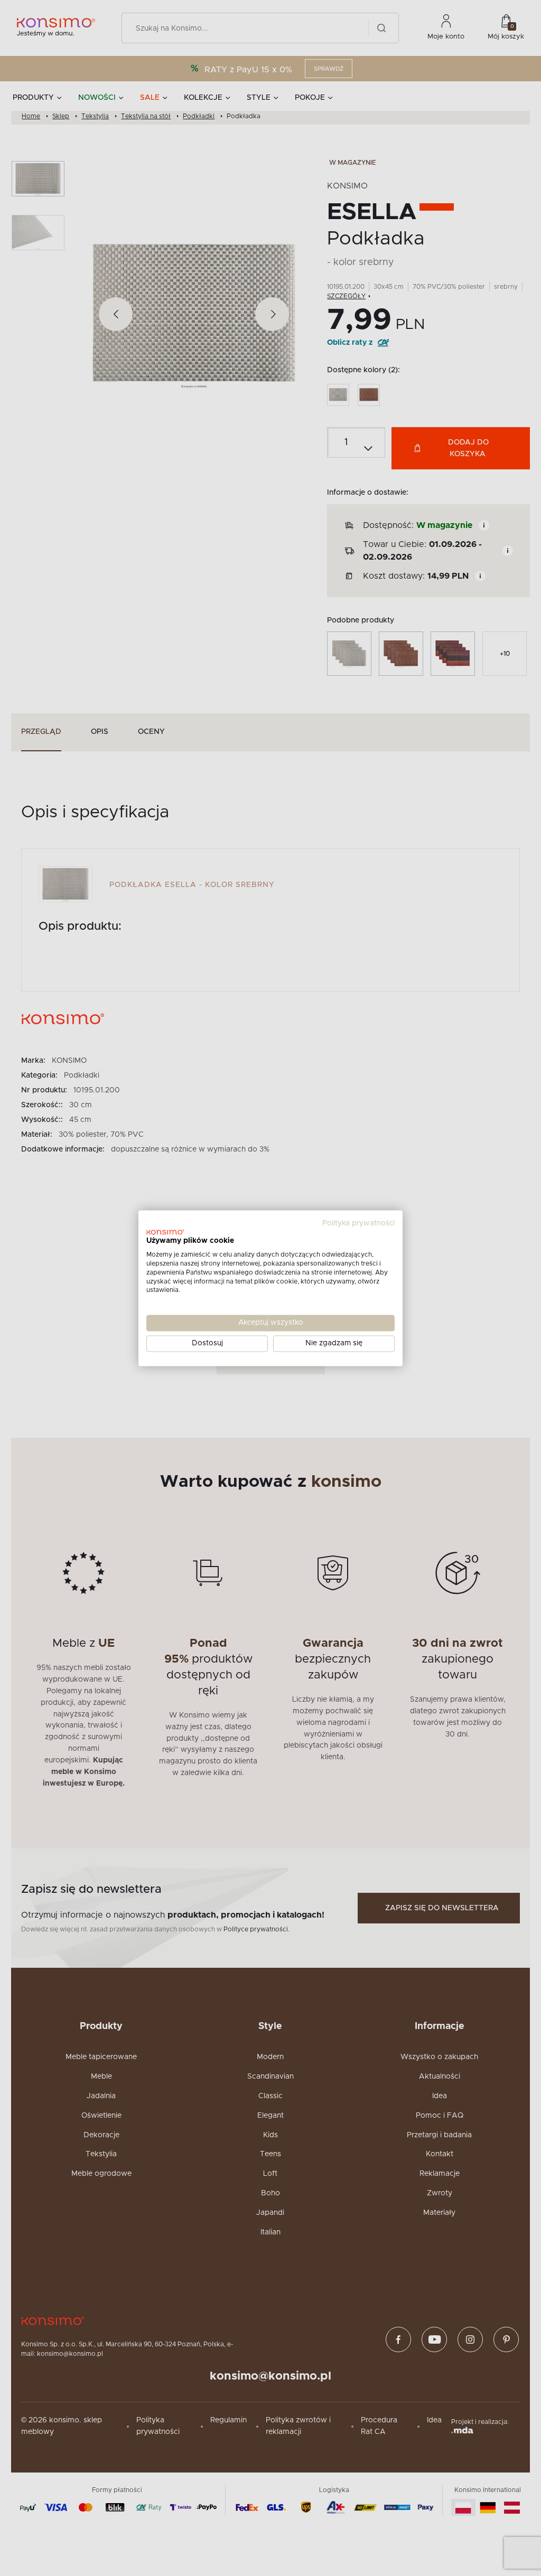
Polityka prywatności (358, 1223)
